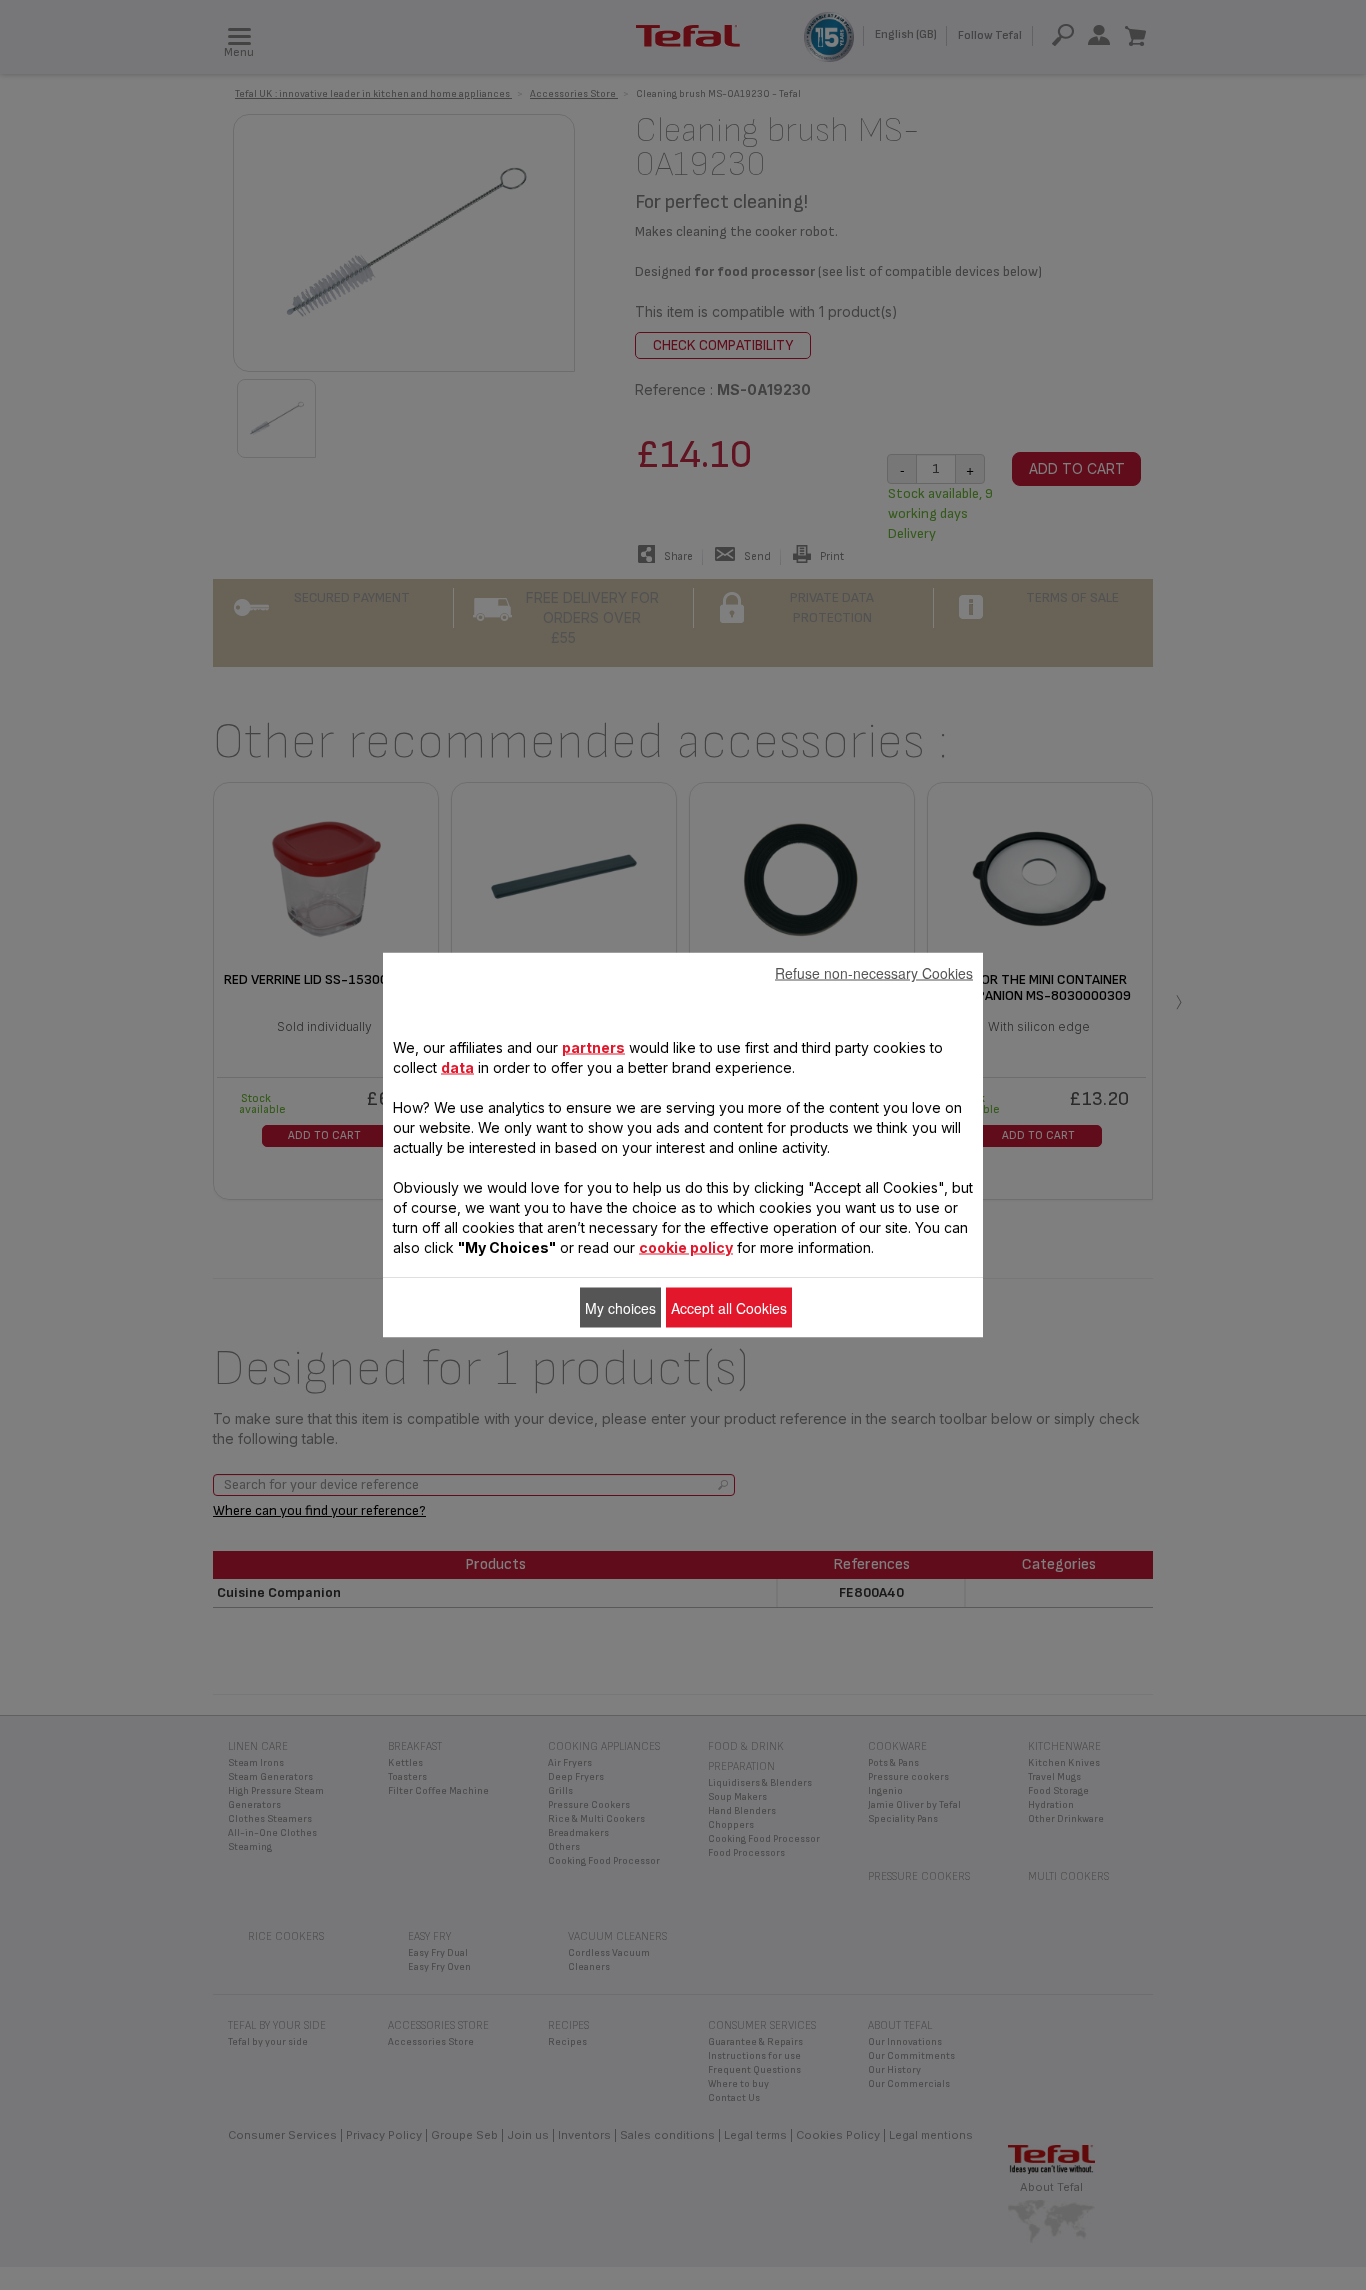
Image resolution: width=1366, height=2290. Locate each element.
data (457, 1067)
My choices (620, 1308)
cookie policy (686, 1247)
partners (593, 1047)
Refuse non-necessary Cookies (874, 973)
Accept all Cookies (729, 1308)
